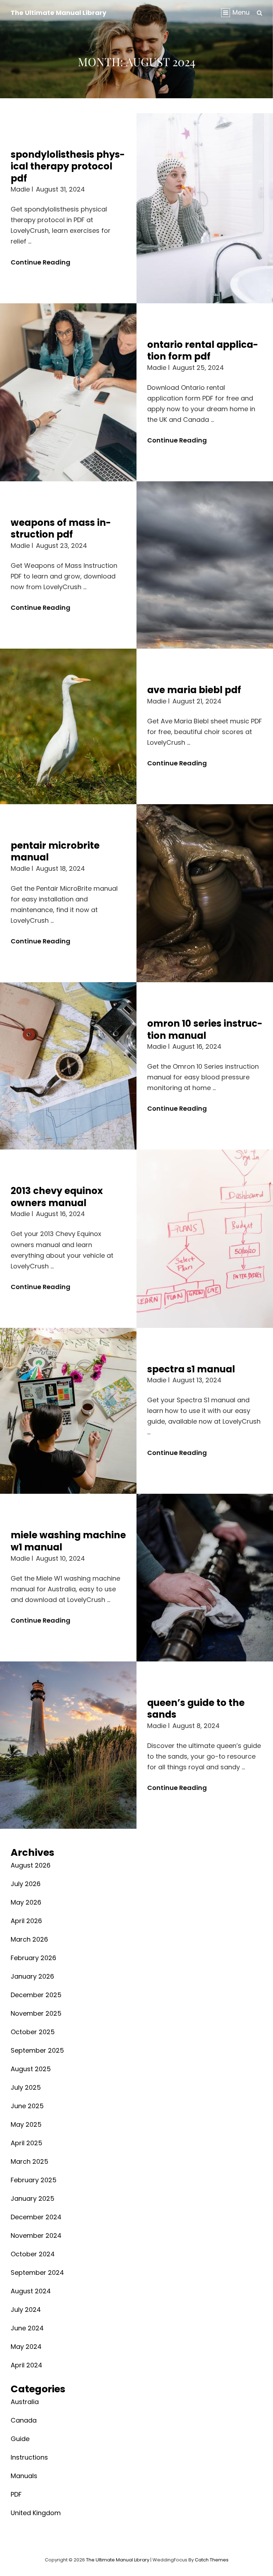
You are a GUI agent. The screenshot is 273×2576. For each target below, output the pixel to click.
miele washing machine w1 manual (68, 1541)
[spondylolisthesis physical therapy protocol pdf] (205, 208)
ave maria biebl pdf (194, 690)
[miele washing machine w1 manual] (205, 1577)
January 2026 (32, 1976)
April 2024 (26, 2365)
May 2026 (26, 1902)
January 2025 (33, 2198)
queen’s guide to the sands (196, 1709)
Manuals (24, 2476)
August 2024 (31, 2291)
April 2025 (26, 2143)
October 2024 (33, 2254)
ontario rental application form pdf (203, 351)
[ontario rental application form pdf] (68, 392)
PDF (16, 2494)
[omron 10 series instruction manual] (68, 1066)
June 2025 (27, 2106)
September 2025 (37, 2050)
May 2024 (26, 2347)
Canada (24, 2420)
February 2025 (34, 2180)
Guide (20, 2439)
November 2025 (36, 2013)
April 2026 (26, 1921)
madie (20, 189)
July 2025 (26, 2087)
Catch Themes (212, 2560)
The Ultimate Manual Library (58, 13)
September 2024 (37, 2273)
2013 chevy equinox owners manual (57, 1197)
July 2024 (26, 2310)
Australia (25, 2402)
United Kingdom (36, 2513)
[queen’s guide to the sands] (68, 1745)
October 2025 (33, 2032)
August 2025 (31, 2069)
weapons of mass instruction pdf (61, 529)
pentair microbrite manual (55, 852)
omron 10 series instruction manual (205, 1030)
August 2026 (31, 1865)
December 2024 (36, 2217)
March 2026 (29, 1939)
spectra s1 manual (191, 1369)
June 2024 (27, 2328)
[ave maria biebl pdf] (68, 726)
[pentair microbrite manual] (205, 893)
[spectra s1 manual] (68, 1411)
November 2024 (36, 2235)
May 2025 (26, 2124)
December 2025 (36, 1995)
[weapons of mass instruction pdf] (205, 565)
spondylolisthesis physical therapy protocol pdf (68, 166)
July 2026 (26, 1884)
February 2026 (33, 1958)
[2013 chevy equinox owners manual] (205, 1239)
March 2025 (30, 2161)
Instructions (29, 2457)
